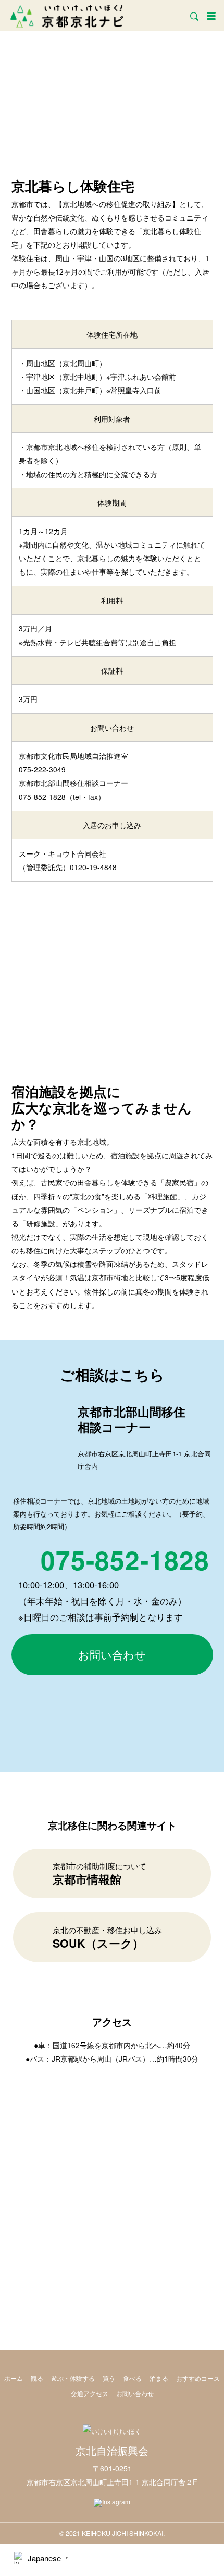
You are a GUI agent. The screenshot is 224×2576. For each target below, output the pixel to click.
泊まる (159, 2378)
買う (109, 2378)
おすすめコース (198, 2378)
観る (37, 2378)
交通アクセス (90, 2393)
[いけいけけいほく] (112, 2431)
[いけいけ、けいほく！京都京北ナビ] (67, 15)
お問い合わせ (112, 1654)
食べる (132, 2378)
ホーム (14, 2378)
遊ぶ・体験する (73, 2378)
